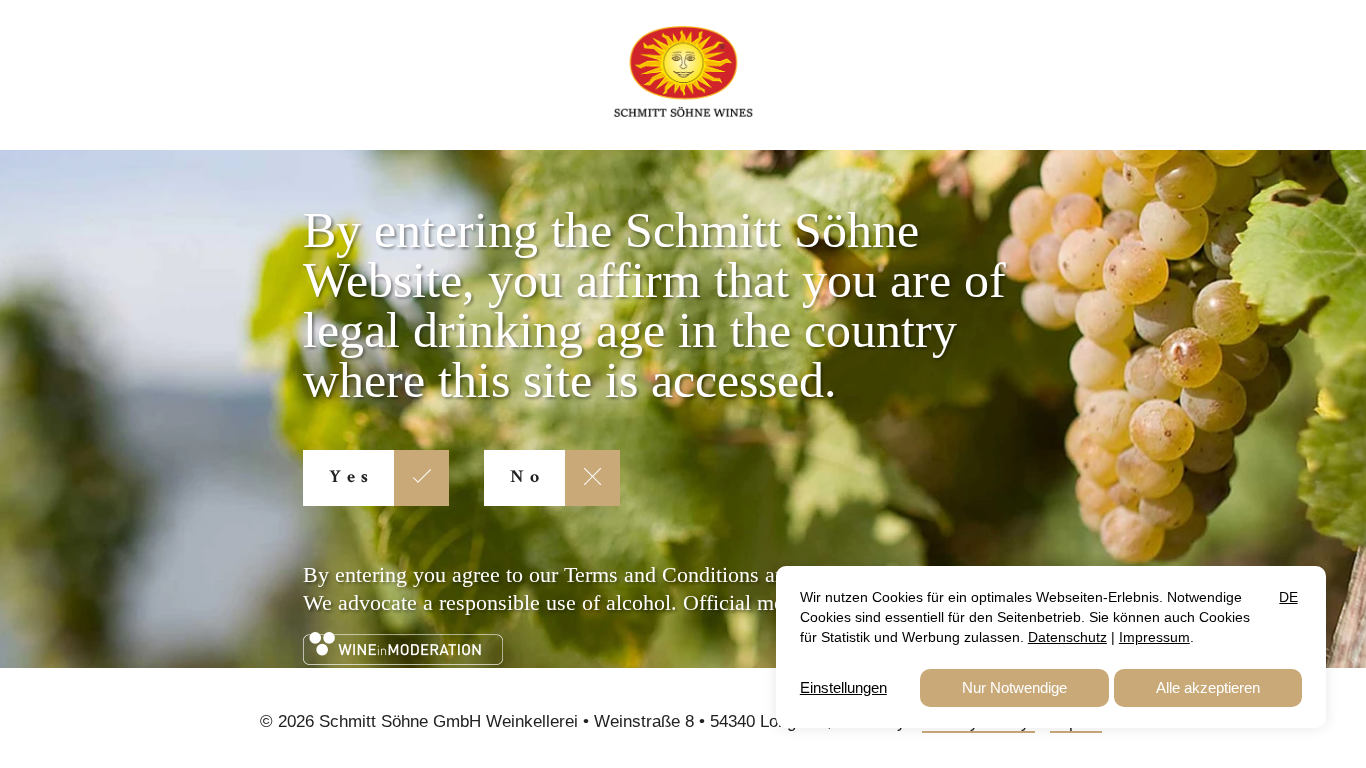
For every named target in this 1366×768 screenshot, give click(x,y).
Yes (351, 478)
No (527, 478)
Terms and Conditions (661, 574)
